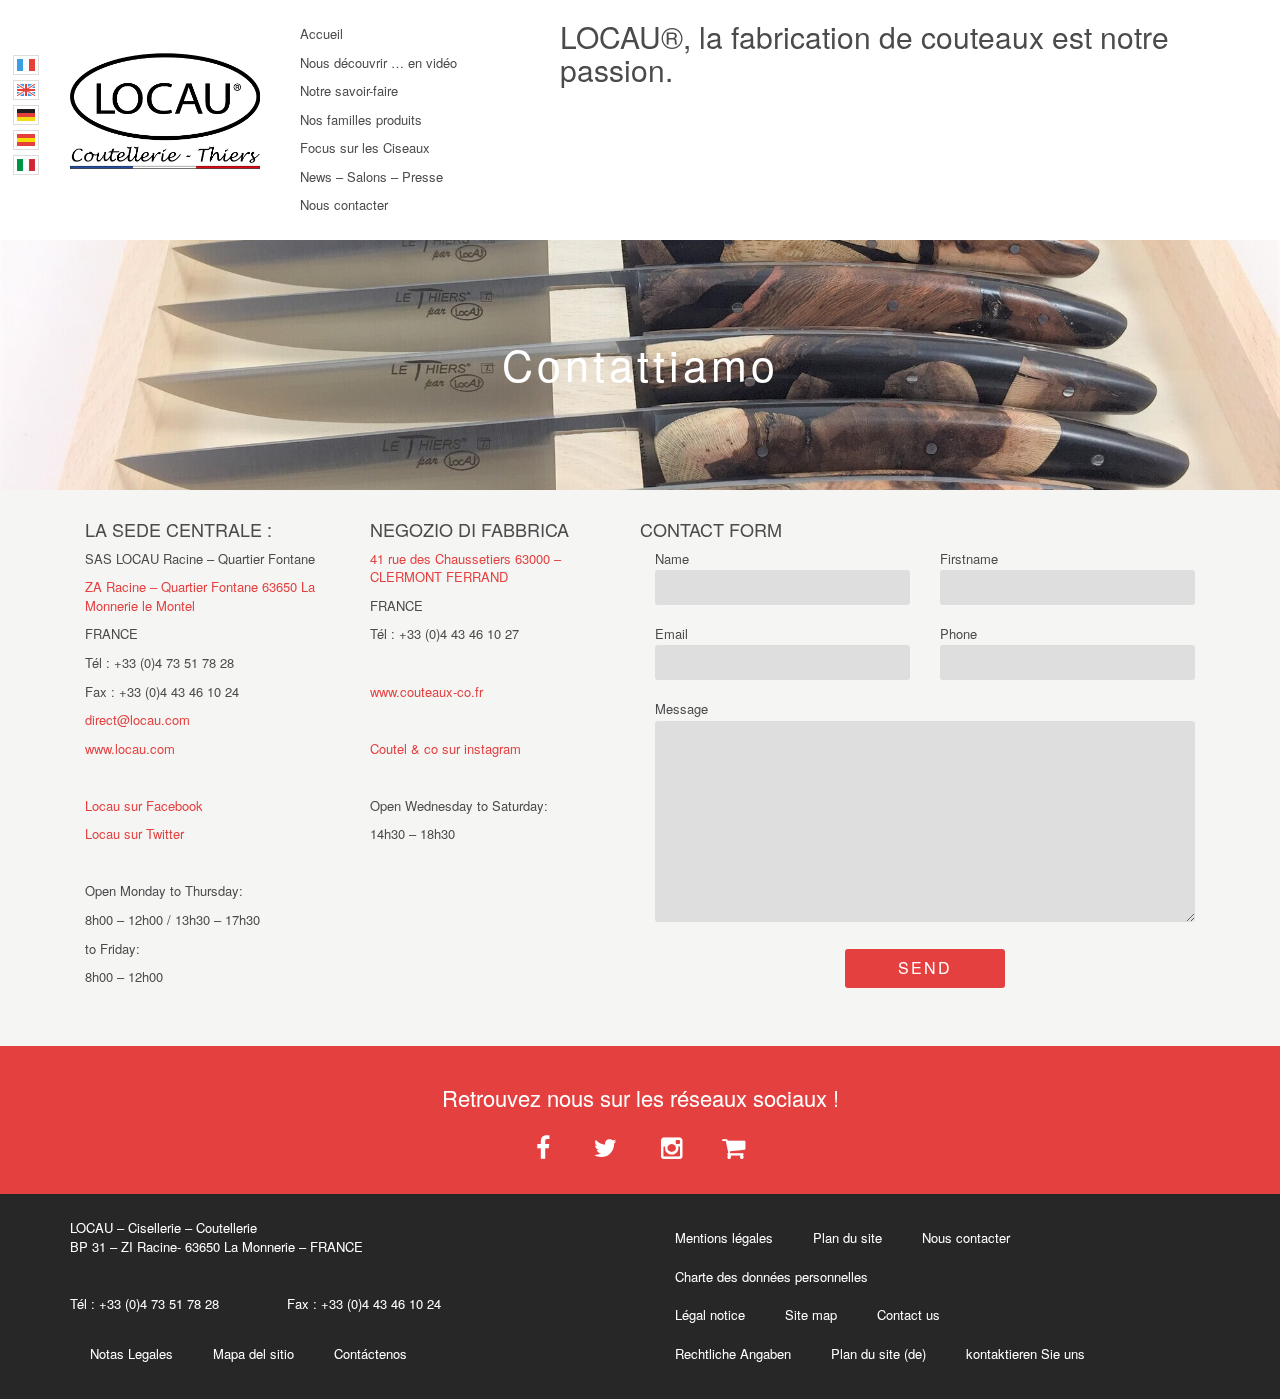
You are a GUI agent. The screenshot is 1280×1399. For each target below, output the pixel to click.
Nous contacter (344, 204)
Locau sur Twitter (134, 833)
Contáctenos (370, 1353)
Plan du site (847, 1237)
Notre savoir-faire (349, 90)
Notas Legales (131, 1353)
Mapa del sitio (253, 1353)
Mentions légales (724, 1237)
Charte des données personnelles (771, 1276)
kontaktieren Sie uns (1025, 1353)
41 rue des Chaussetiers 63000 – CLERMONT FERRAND (465, 568)
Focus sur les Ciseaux (365, 147)
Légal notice (710, 1314)
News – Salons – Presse (371, 176)
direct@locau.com (137, 719)
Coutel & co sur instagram (445, 748)
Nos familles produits (361, 119)
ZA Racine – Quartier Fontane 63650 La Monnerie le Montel (200, 596)
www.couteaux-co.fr (426, 691)
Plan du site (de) (878, 1353)
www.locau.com (130, 748)
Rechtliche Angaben (733, 1353)
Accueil (321, 33)
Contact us (908, 1314)
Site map (811, 1314)
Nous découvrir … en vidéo (378, 62)
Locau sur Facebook (144, 805)
